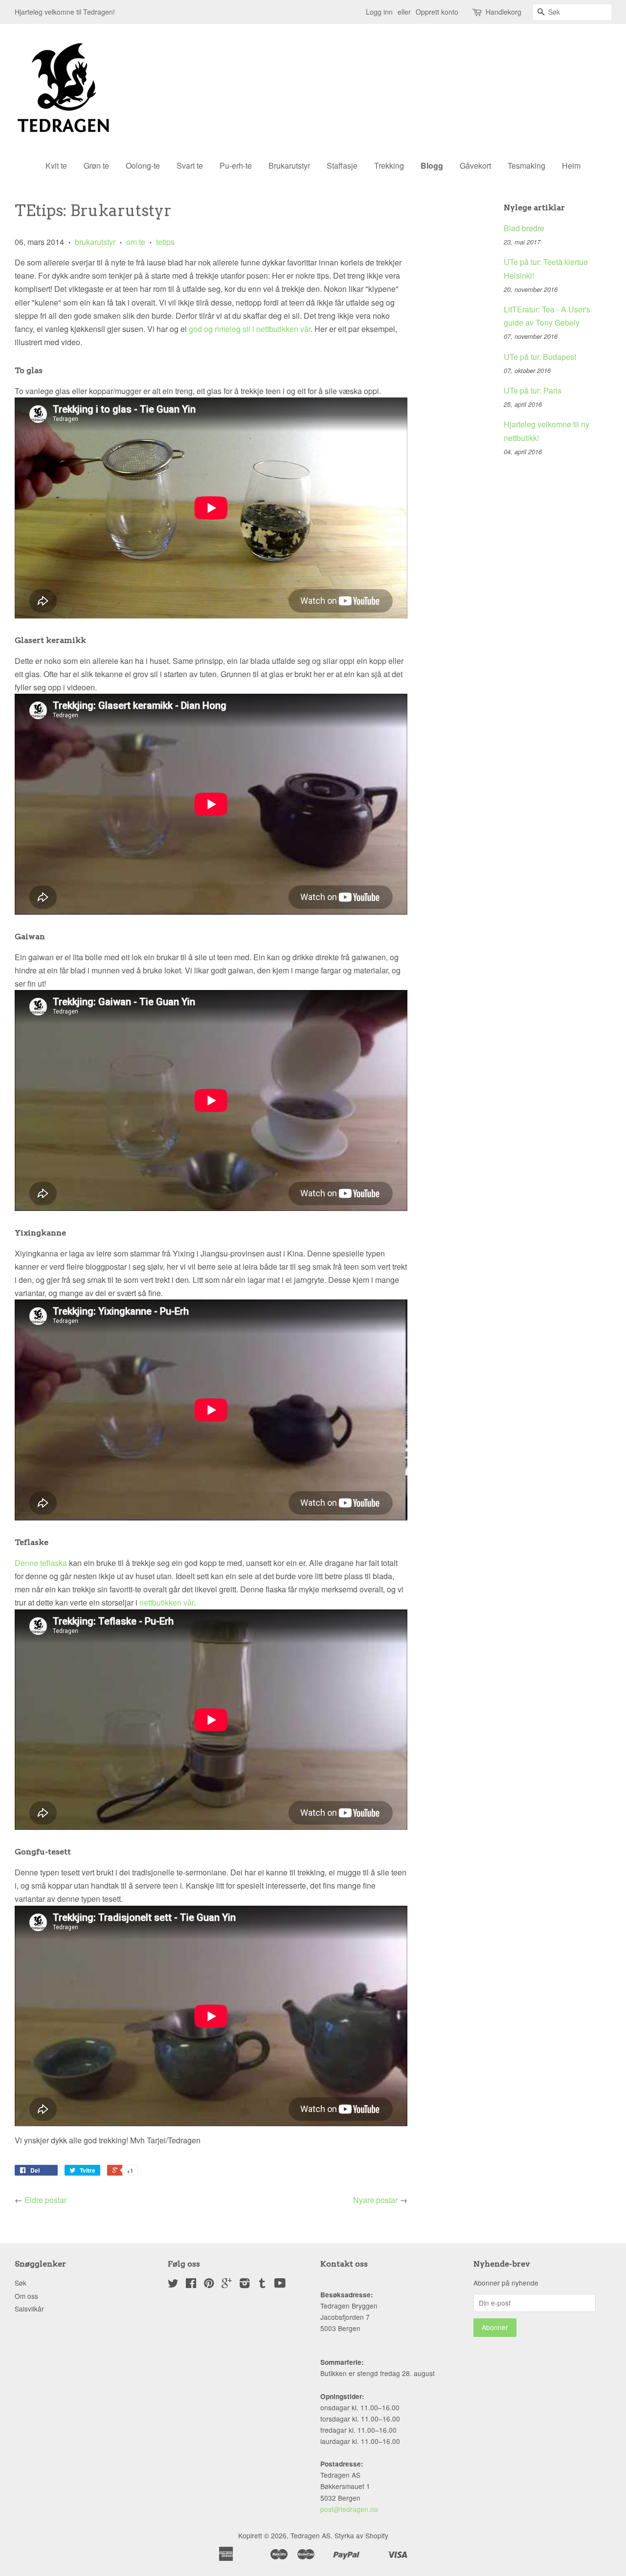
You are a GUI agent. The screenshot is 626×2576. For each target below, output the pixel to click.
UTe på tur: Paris (533, 390)
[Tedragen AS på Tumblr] (262, 2285)
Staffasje (342, 165)
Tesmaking (526, 165)
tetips (165, 242)
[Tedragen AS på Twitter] (173, 2285)
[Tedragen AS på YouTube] (280, 2285)
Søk (21, 2283)
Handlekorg (503, 12)
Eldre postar (45, 2200)
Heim (571, 165)
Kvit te (56, 165)
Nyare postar (375, 2200)
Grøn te (96, 165)
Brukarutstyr (289, 165)
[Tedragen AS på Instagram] (245, 2285)
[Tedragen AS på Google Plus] (227, 2285)
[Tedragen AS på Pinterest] (209, 2285)
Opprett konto (437, 12)
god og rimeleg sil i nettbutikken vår (250, 329)
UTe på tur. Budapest (540, 357)
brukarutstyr (95, 242)
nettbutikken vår (167, 1602)
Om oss (26, 2296)
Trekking (389, 165)
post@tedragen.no (349, 2509)
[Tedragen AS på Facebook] (191, 2285)
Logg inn (379, 12)
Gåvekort (475, 165)
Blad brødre (524, 228)
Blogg (432, 165)
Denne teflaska (42, 1563)
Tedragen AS (311, 2535)
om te (136, 242)
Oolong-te (143, 165)
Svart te (190, 165)
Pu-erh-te (236, 165)
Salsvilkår (29, 2309)
